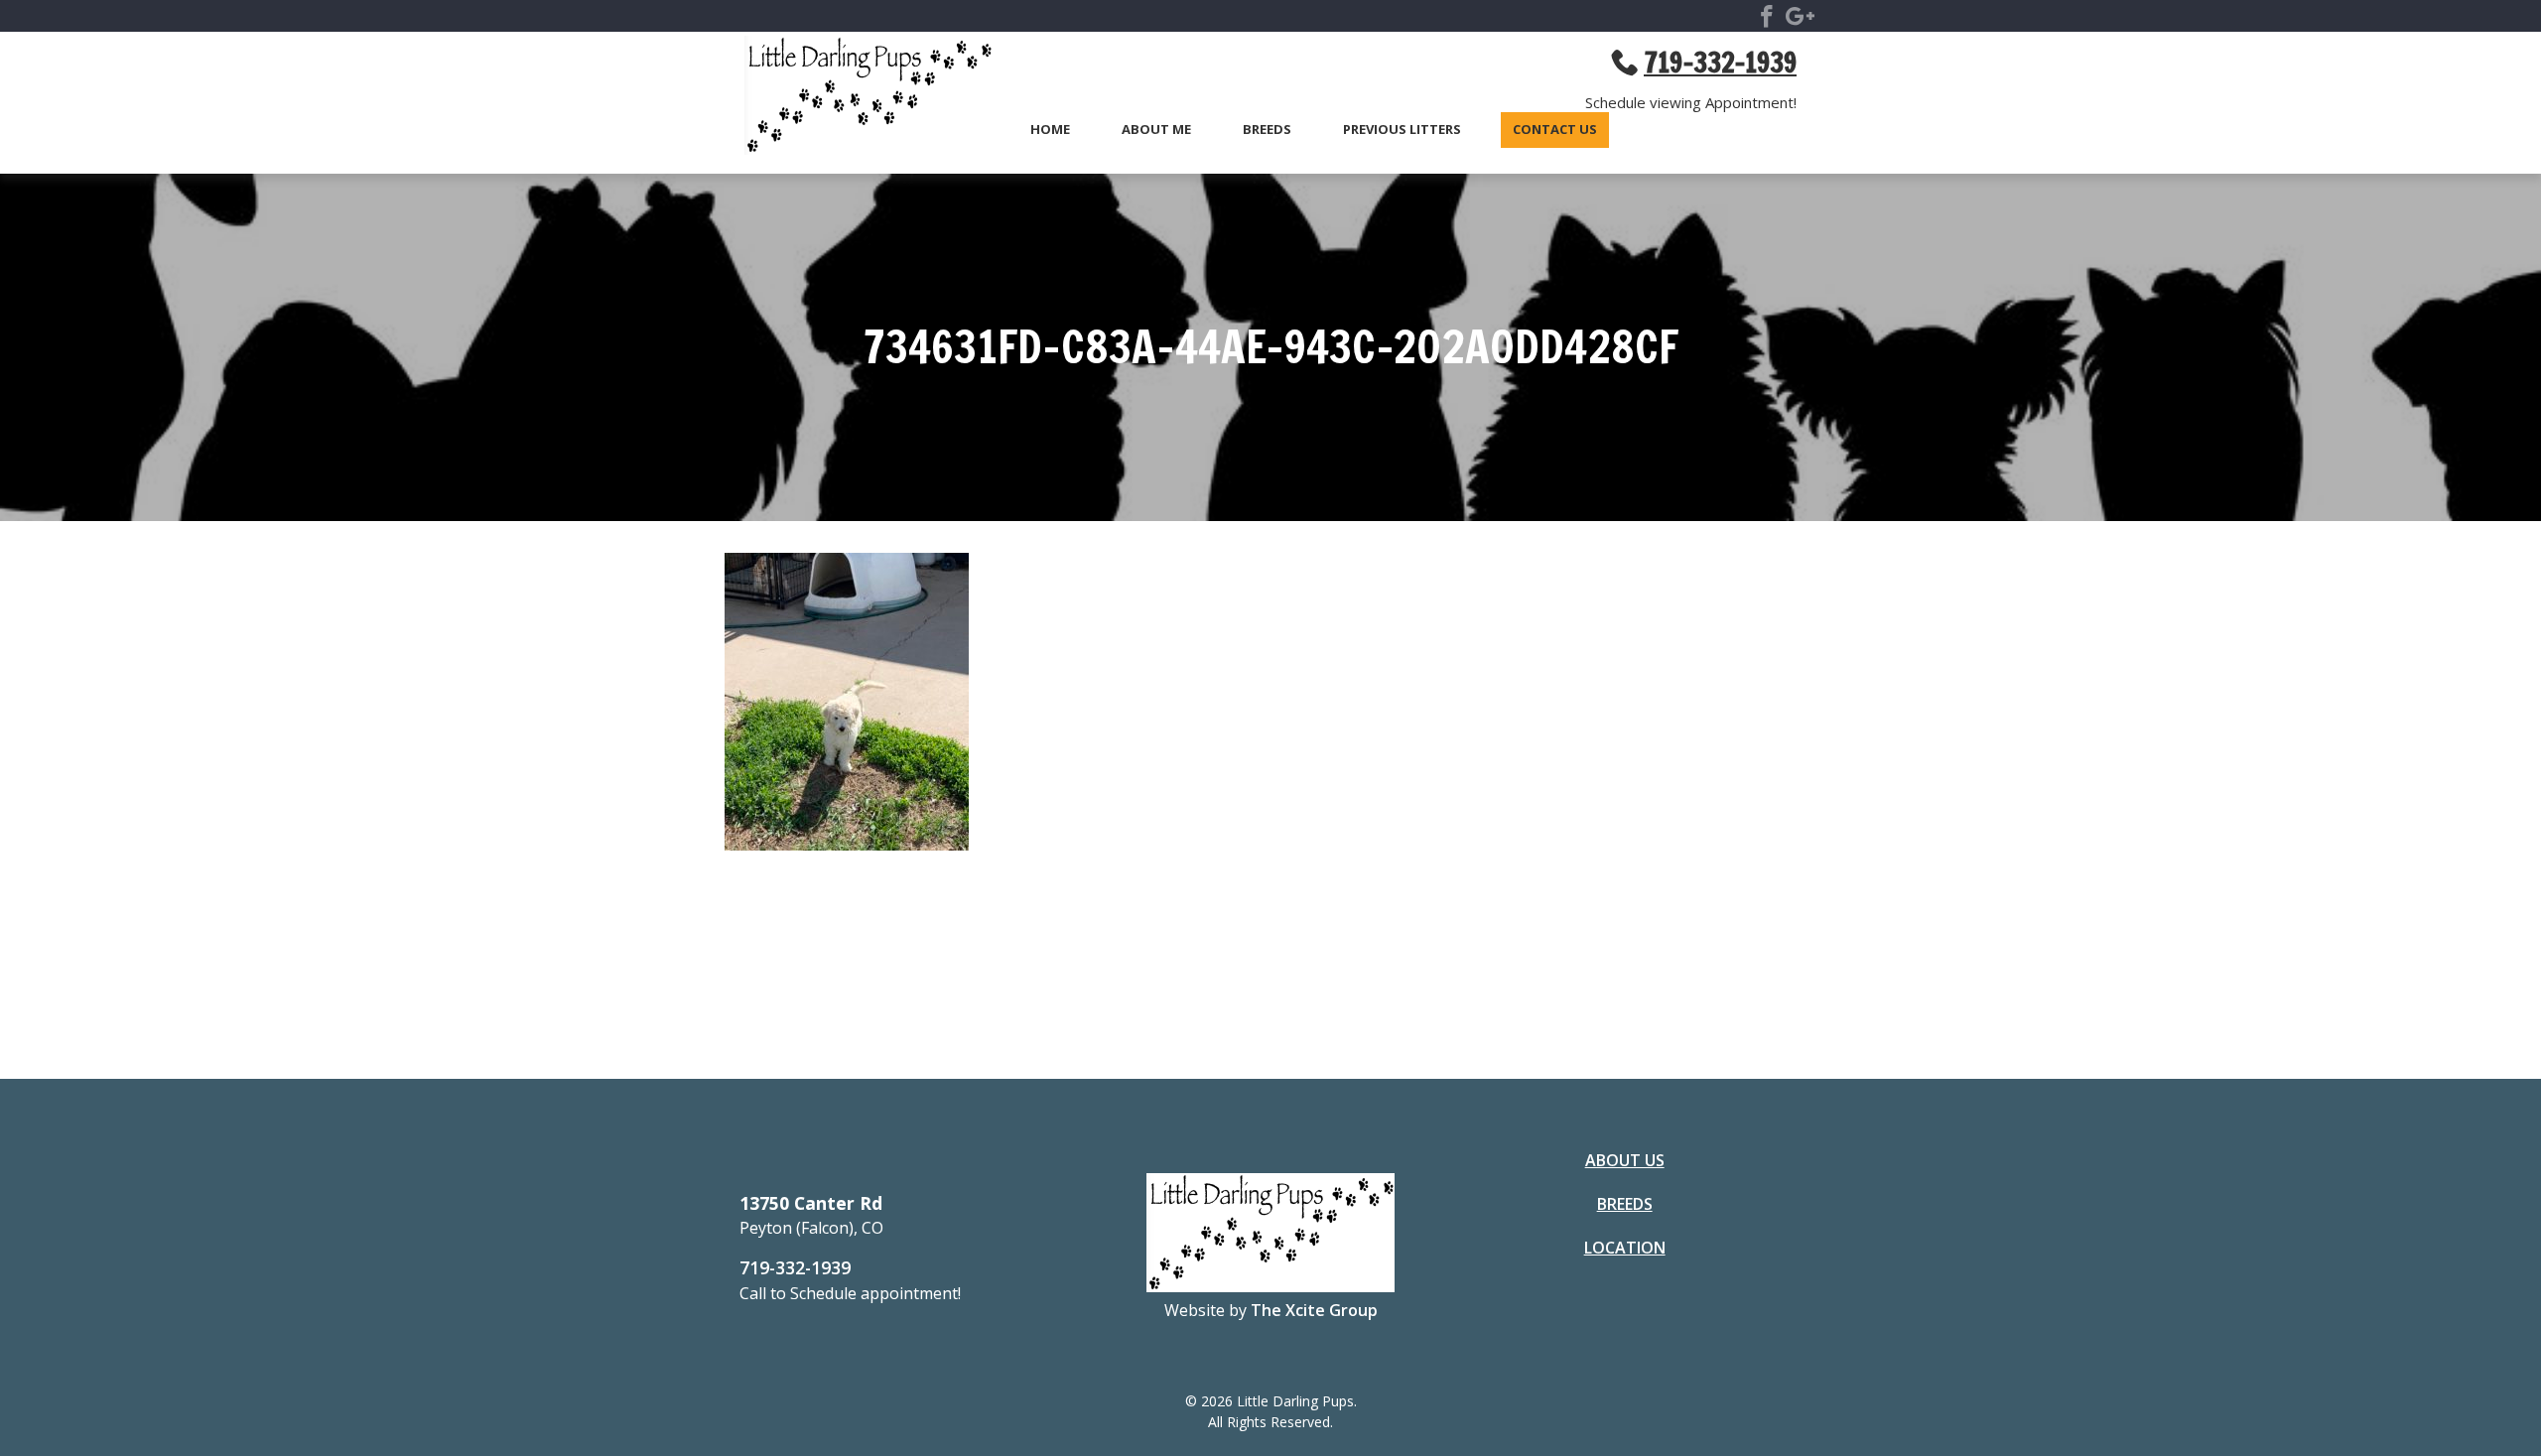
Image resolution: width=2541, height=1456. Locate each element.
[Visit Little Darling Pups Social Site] (1767, 20)
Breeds (1267, 130)
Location (1625, 1248)
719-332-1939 (795, 1267)
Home (1050, 130)
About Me (1156, 130)
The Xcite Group (1314, 1310)
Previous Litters (1402, 130)
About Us (1625, 1160)
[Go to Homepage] (859, 98)
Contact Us (1555, 130)
